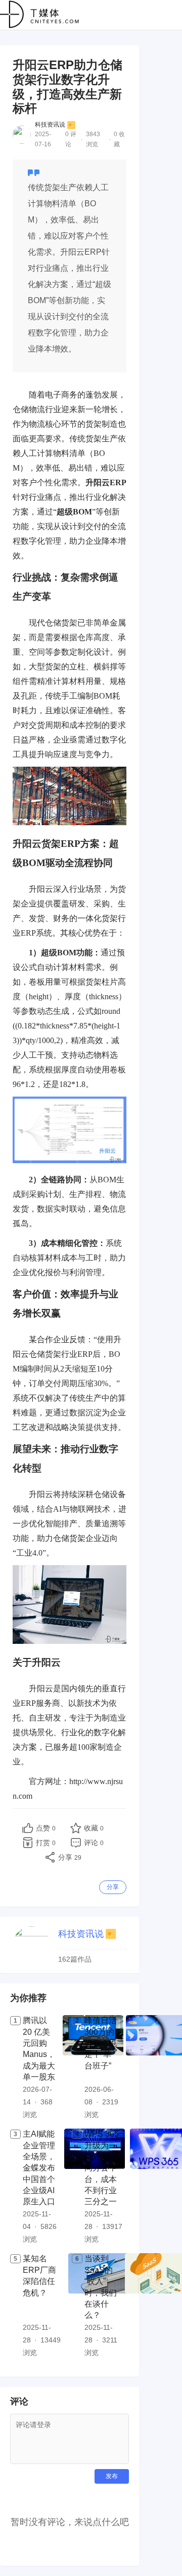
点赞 (46, 1828)
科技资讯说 (50, 125)
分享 (113, 1887)
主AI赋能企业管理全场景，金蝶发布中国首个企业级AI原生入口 (39, 2168)
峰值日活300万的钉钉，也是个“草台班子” (101, 2043)
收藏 (94, 1828)
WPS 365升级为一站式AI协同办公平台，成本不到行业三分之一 (102, 2168)
